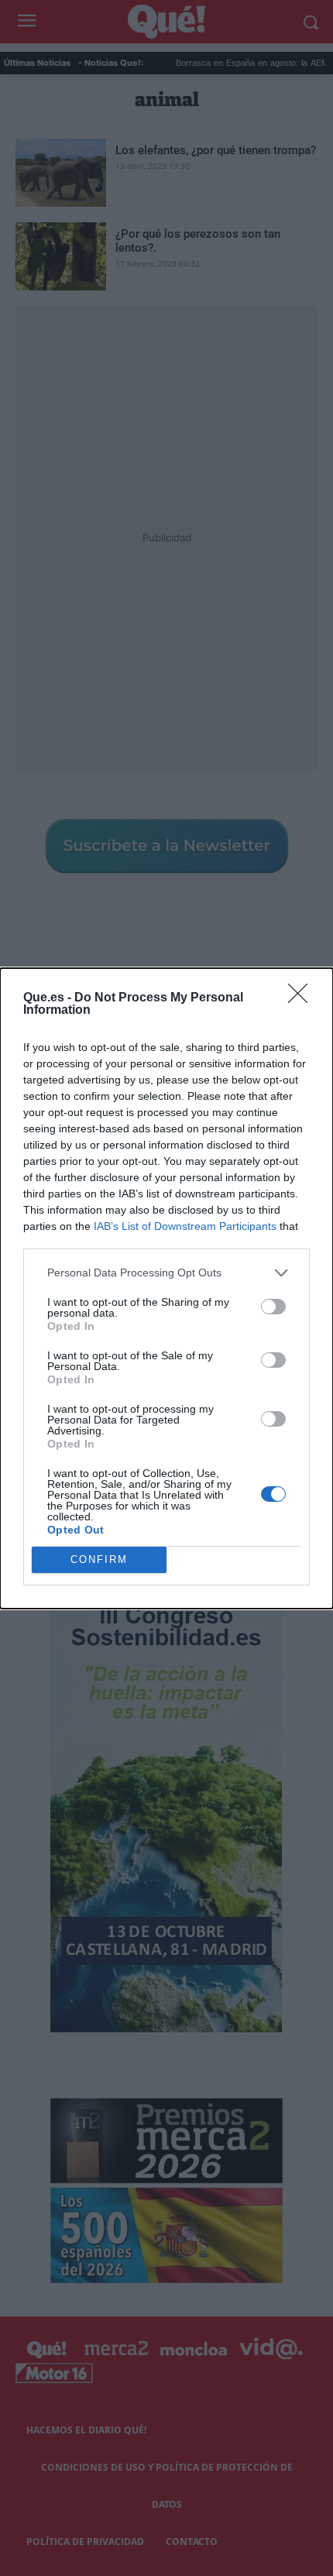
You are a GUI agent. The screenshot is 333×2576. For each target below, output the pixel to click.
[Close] (303, 998)
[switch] (273, 1307)
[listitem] (166, 1273)
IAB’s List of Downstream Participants (185, 1226)
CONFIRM (99, 1559)
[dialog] (166, 1288)
